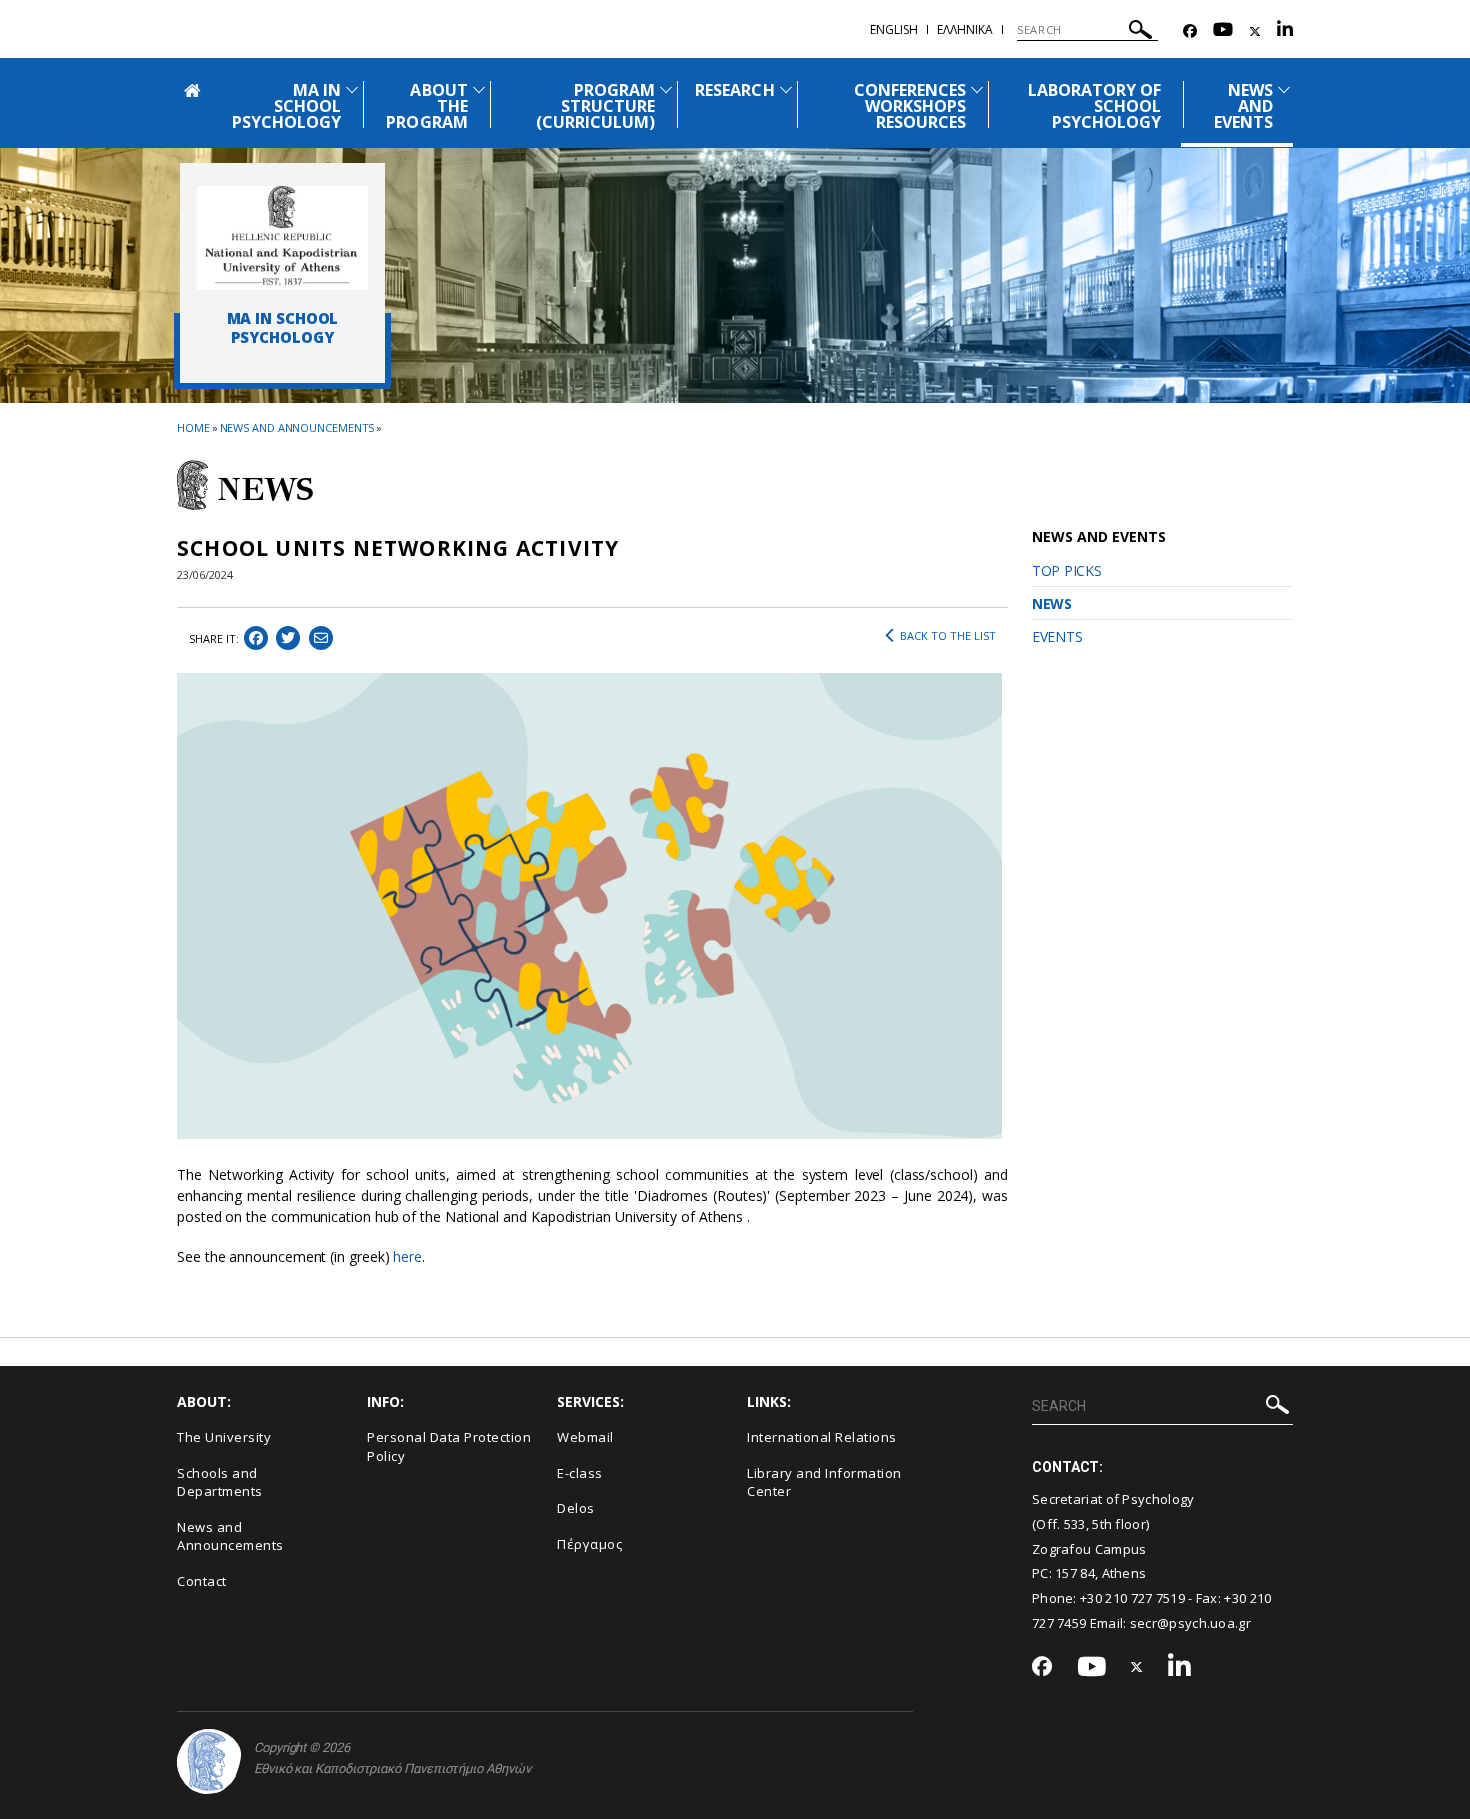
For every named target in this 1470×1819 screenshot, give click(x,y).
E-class (580, 1473)
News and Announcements (297, 427)
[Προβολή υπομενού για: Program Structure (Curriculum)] (666, 89)
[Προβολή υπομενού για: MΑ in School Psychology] (352, 89)
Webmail (585, 1437)
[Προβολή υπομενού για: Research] (786, 89)
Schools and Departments (220, 1482)
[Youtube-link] (1223, 31)
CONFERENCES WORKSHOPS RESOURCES (910, 106)
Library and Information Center (824, 1482)
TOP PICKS (1066, 570)
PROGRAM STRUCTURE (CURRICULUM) (596, 106)
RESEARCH (734, 90)
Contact (202, 1581)
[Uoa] (209, 1761)
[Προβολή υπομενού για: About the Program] (479, 89)
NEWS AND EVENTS (1243, 106)
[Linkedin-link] (1285, 31)
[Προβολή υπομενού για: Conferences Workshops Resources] (977, 89)
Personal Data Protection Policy (449, 1446)
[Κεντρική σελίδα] (282, 238)
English (894, 29)
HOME (193, 427)
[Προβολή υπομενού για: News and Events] (1284, 89)
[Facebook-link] (1190, 31)
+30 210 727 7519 (1132, 1598)
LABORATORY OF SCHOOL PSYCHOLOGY (1095, 106)
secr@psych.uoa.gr (1190, 1623)
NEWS (1052, 603)
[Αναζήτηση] (1140, 32)
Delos (576, 1508)
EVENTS (1057, 636)
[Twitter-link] (1255, 31)
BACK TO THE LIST (948, 635)
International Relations (822, 1437)
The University (224, 1437)
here (407, 1256)
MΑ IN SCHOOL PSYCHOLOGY (287, 106)
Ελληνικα (965, 29)
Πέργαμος (589, 1544)
